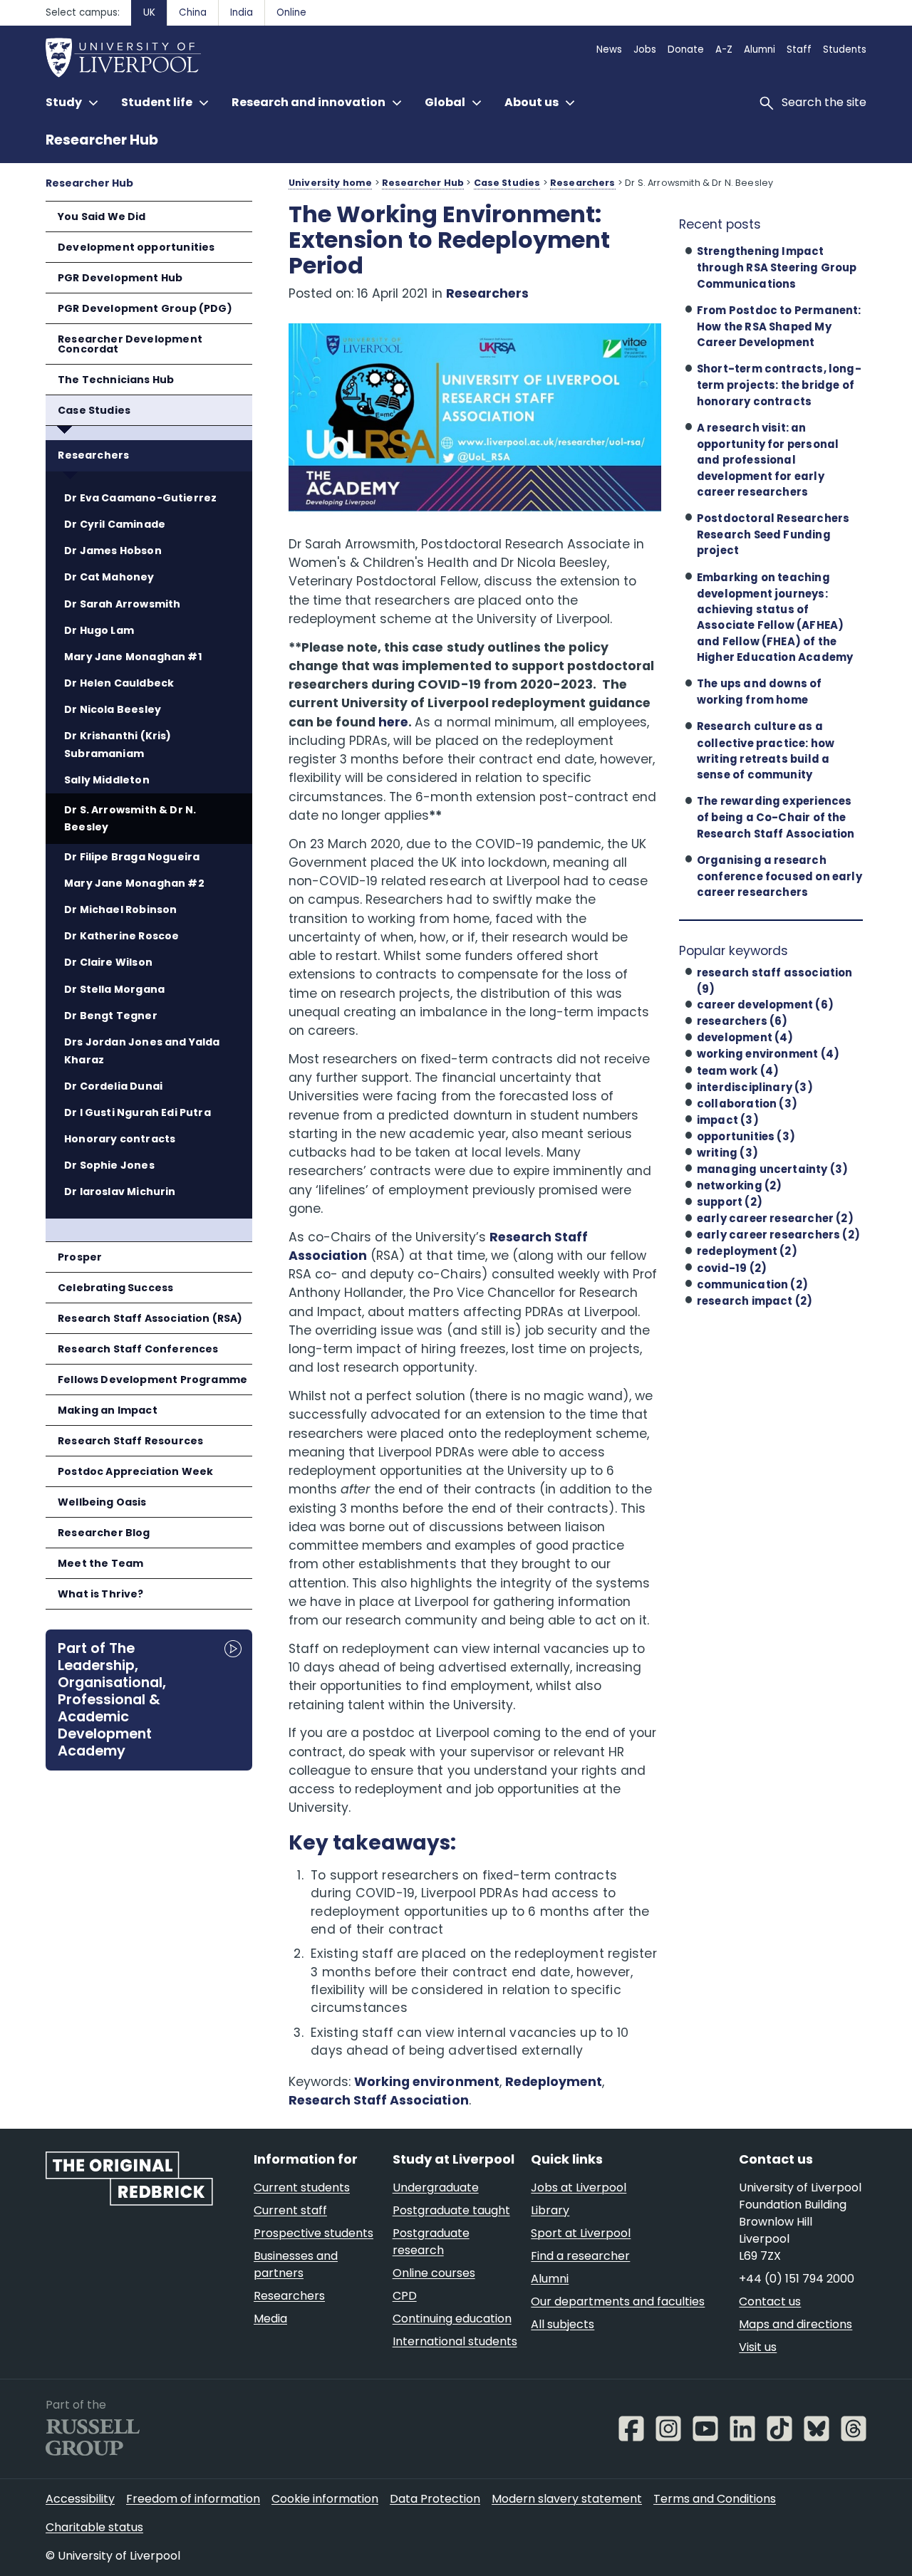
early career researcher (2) (775, 1218)
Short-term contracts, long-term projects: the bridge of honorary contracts (779, 385)
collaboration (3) (747, 1104)
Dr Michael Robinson (120, 909)
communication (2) (752, 1284)
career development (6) (765, 1005)
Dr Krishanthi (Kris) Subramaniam (118, 745)
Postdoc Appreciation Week (135, 1471)
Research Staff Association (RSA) (150, 1318)
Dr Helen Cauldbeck (119, 683)
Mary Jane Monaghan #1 (133, 657)
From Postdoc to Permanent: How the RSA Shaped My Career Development (779, 326)
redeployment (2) (747, 1251)
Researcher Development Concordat (130, 344)
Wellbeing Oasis (102, 1502)
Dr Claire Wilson (108, 962)
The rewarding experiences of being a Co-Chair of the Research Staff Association (776, 817)
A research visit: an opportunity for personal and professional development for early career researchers (768, 460)
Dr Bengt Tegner (111, 1016)
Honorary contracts (120, 1139)
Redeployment (554, 2082)
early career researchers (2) (778, 1235)
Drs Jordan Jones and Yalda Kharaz (142, 1051)
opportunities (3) (746, 1136)
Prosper (80, 1257)
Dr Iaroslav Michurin (120, 1191)
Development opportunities (136, 247)
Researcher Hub (102, 140)
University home (330, 183)
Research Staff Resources (130, 1441)
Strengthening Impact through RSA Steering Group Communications (777, 267)
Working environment (426, 2082)
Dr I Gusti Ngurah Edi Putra (138, 1112)
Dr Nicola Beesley (113, 709)
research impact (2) (755, 1301)
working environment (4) (768, 1054)
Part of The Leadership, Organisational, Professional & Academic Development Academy (112, 1699)
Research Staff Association (379, 2100)
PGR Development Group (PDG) (145, 308)
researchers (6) (742, 1021)
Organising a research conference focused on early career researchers (779, 876)
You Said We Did (102, 217)
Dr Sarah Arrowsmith (122, 604)
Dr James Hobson (113, 551)
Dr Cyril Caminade (115, 524)
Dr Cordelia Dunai (113, 1086)
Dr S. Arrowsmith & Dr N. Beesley (130, 819)
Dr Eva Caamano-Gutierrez (140, 498)
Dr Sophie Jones (109, 1165)
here (393, 722)
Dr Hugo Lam (99, 630)
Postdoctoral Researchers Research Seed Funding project (773, 534)
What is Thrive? (101, 1594)
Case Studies (94, 410)
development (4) (745, 1037)
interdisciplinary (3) (755, 1087)
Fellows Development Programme (152, 1380)
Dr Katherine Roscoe (121, 936)
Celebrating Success (115, 1288)
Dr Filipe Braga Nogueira (132, 857)
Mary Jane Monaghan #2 (134, 883)
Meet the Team (100, 1563)
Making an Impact (108, 1410)
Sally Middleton (107, 780)
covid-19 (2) (732, 1268)
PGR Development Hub (120, 278)
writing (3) (727, 1153)
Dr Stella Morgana (114, 989)
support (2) (730, 1202)
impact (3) (728, 1120)
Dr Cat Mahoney (109, 577)
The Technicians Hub (116, 380)
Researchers (93, 455)
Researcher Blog (104, 1533)
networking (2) (740, 1185)
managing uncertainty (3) (772, 1169)
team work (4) (738, 1071)
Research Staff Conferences (138, 1349)
